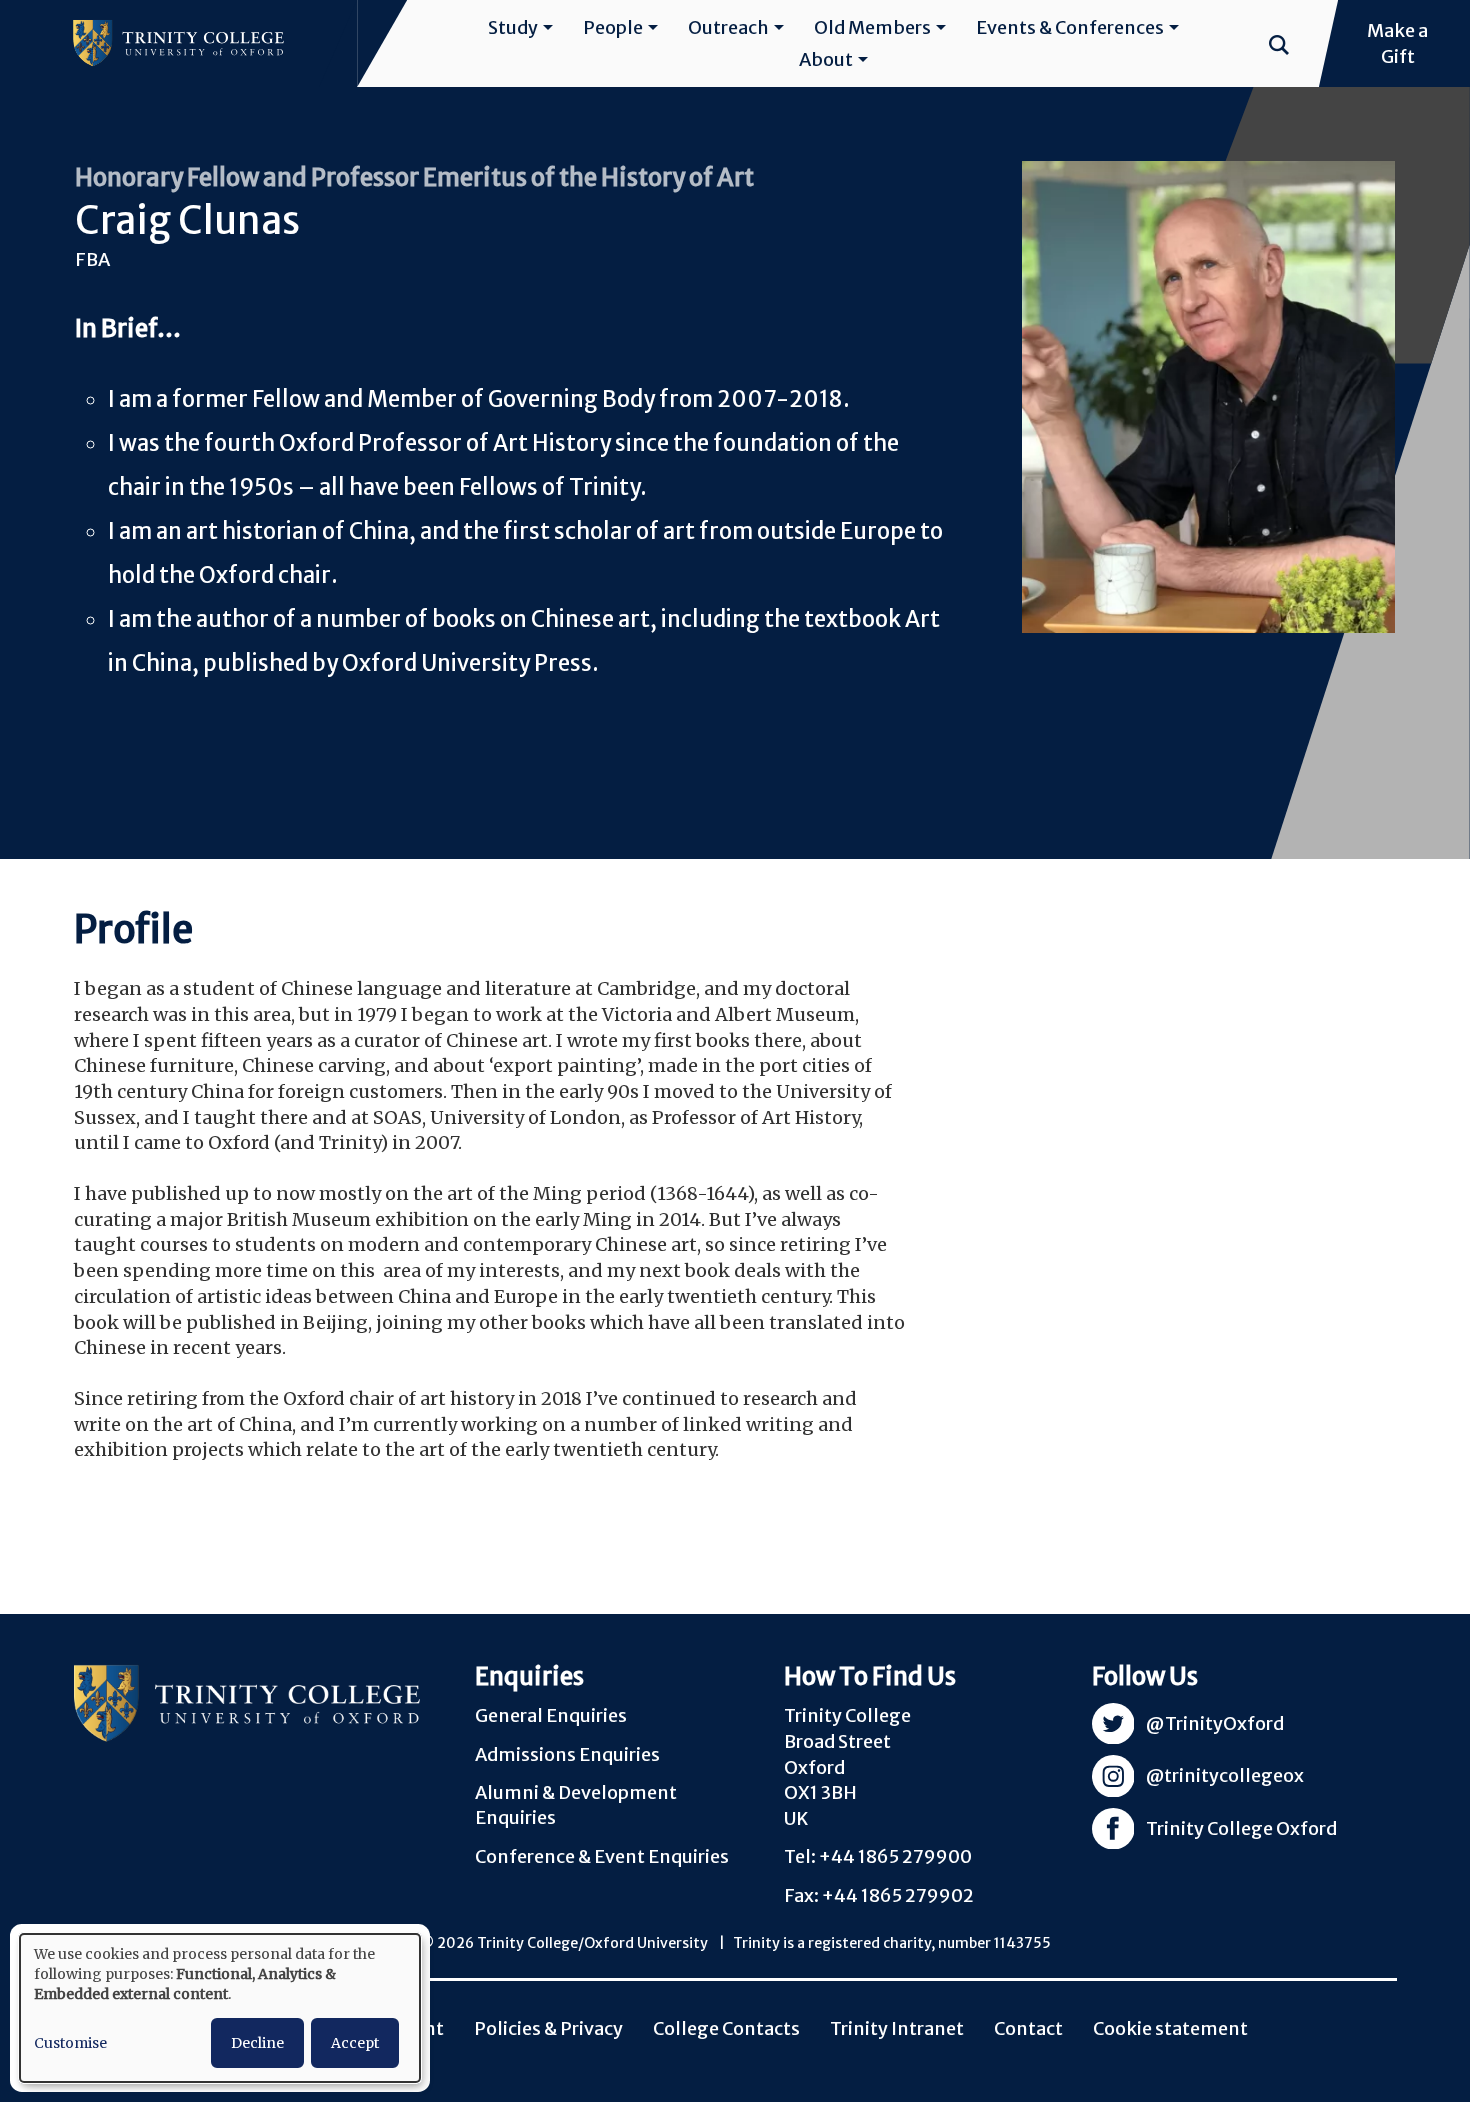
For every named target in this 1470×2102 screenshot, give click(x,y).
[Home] (178, 43)
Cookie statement (1170, 2028)
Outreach (728, 27)
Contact (1028, 2028)
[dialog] (220, 2008)
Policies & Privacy (548, 2028)
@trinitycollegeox (1225, 1775)
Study (513, 27)
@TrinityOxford (1215, 1723)
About (826, 59)
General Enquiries (551, 1715)
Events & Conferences (1070, 27)
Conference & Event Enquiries (602, 1856)
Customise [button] (70, 2043)
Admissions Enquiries (567, 1754)
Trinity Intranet (897, 2028)
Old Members (872, 27)
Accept (355, 2043)
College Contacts (726, 2028)
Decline (257, 2043)
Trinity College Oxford (1241, 1828)
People (613, 27)
